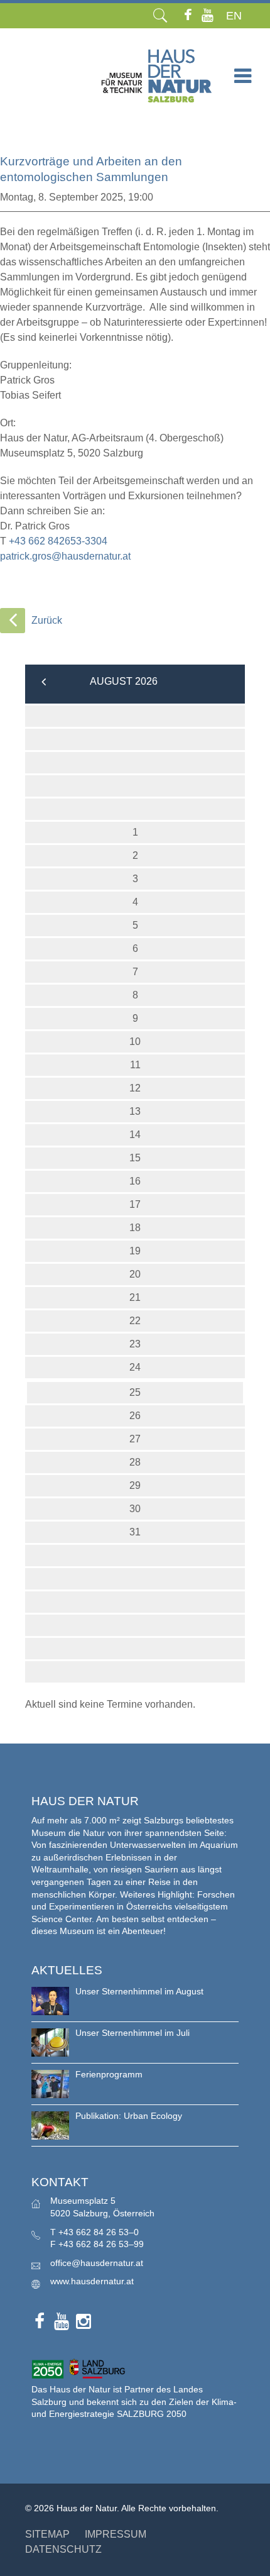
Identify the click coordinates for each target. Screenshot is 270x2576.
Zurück (47, 620)
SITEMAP (47, 2534)
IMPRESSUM (116, 2534)
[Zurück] (13, 621)
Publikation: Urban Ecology (129, 2116)
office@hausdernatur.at (97, 2263)
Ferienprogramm (109, 2074)
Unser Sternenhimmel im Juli (132, 2033)
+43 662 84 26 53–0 (99, 2232)
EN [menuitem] (234, 16)
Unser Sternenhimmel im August (139, 1991)
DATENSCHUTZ (63, 2549)
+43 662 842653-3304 (58, 541)
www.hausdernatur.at (92, 2281)
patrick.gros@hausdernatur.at (65, 556)
